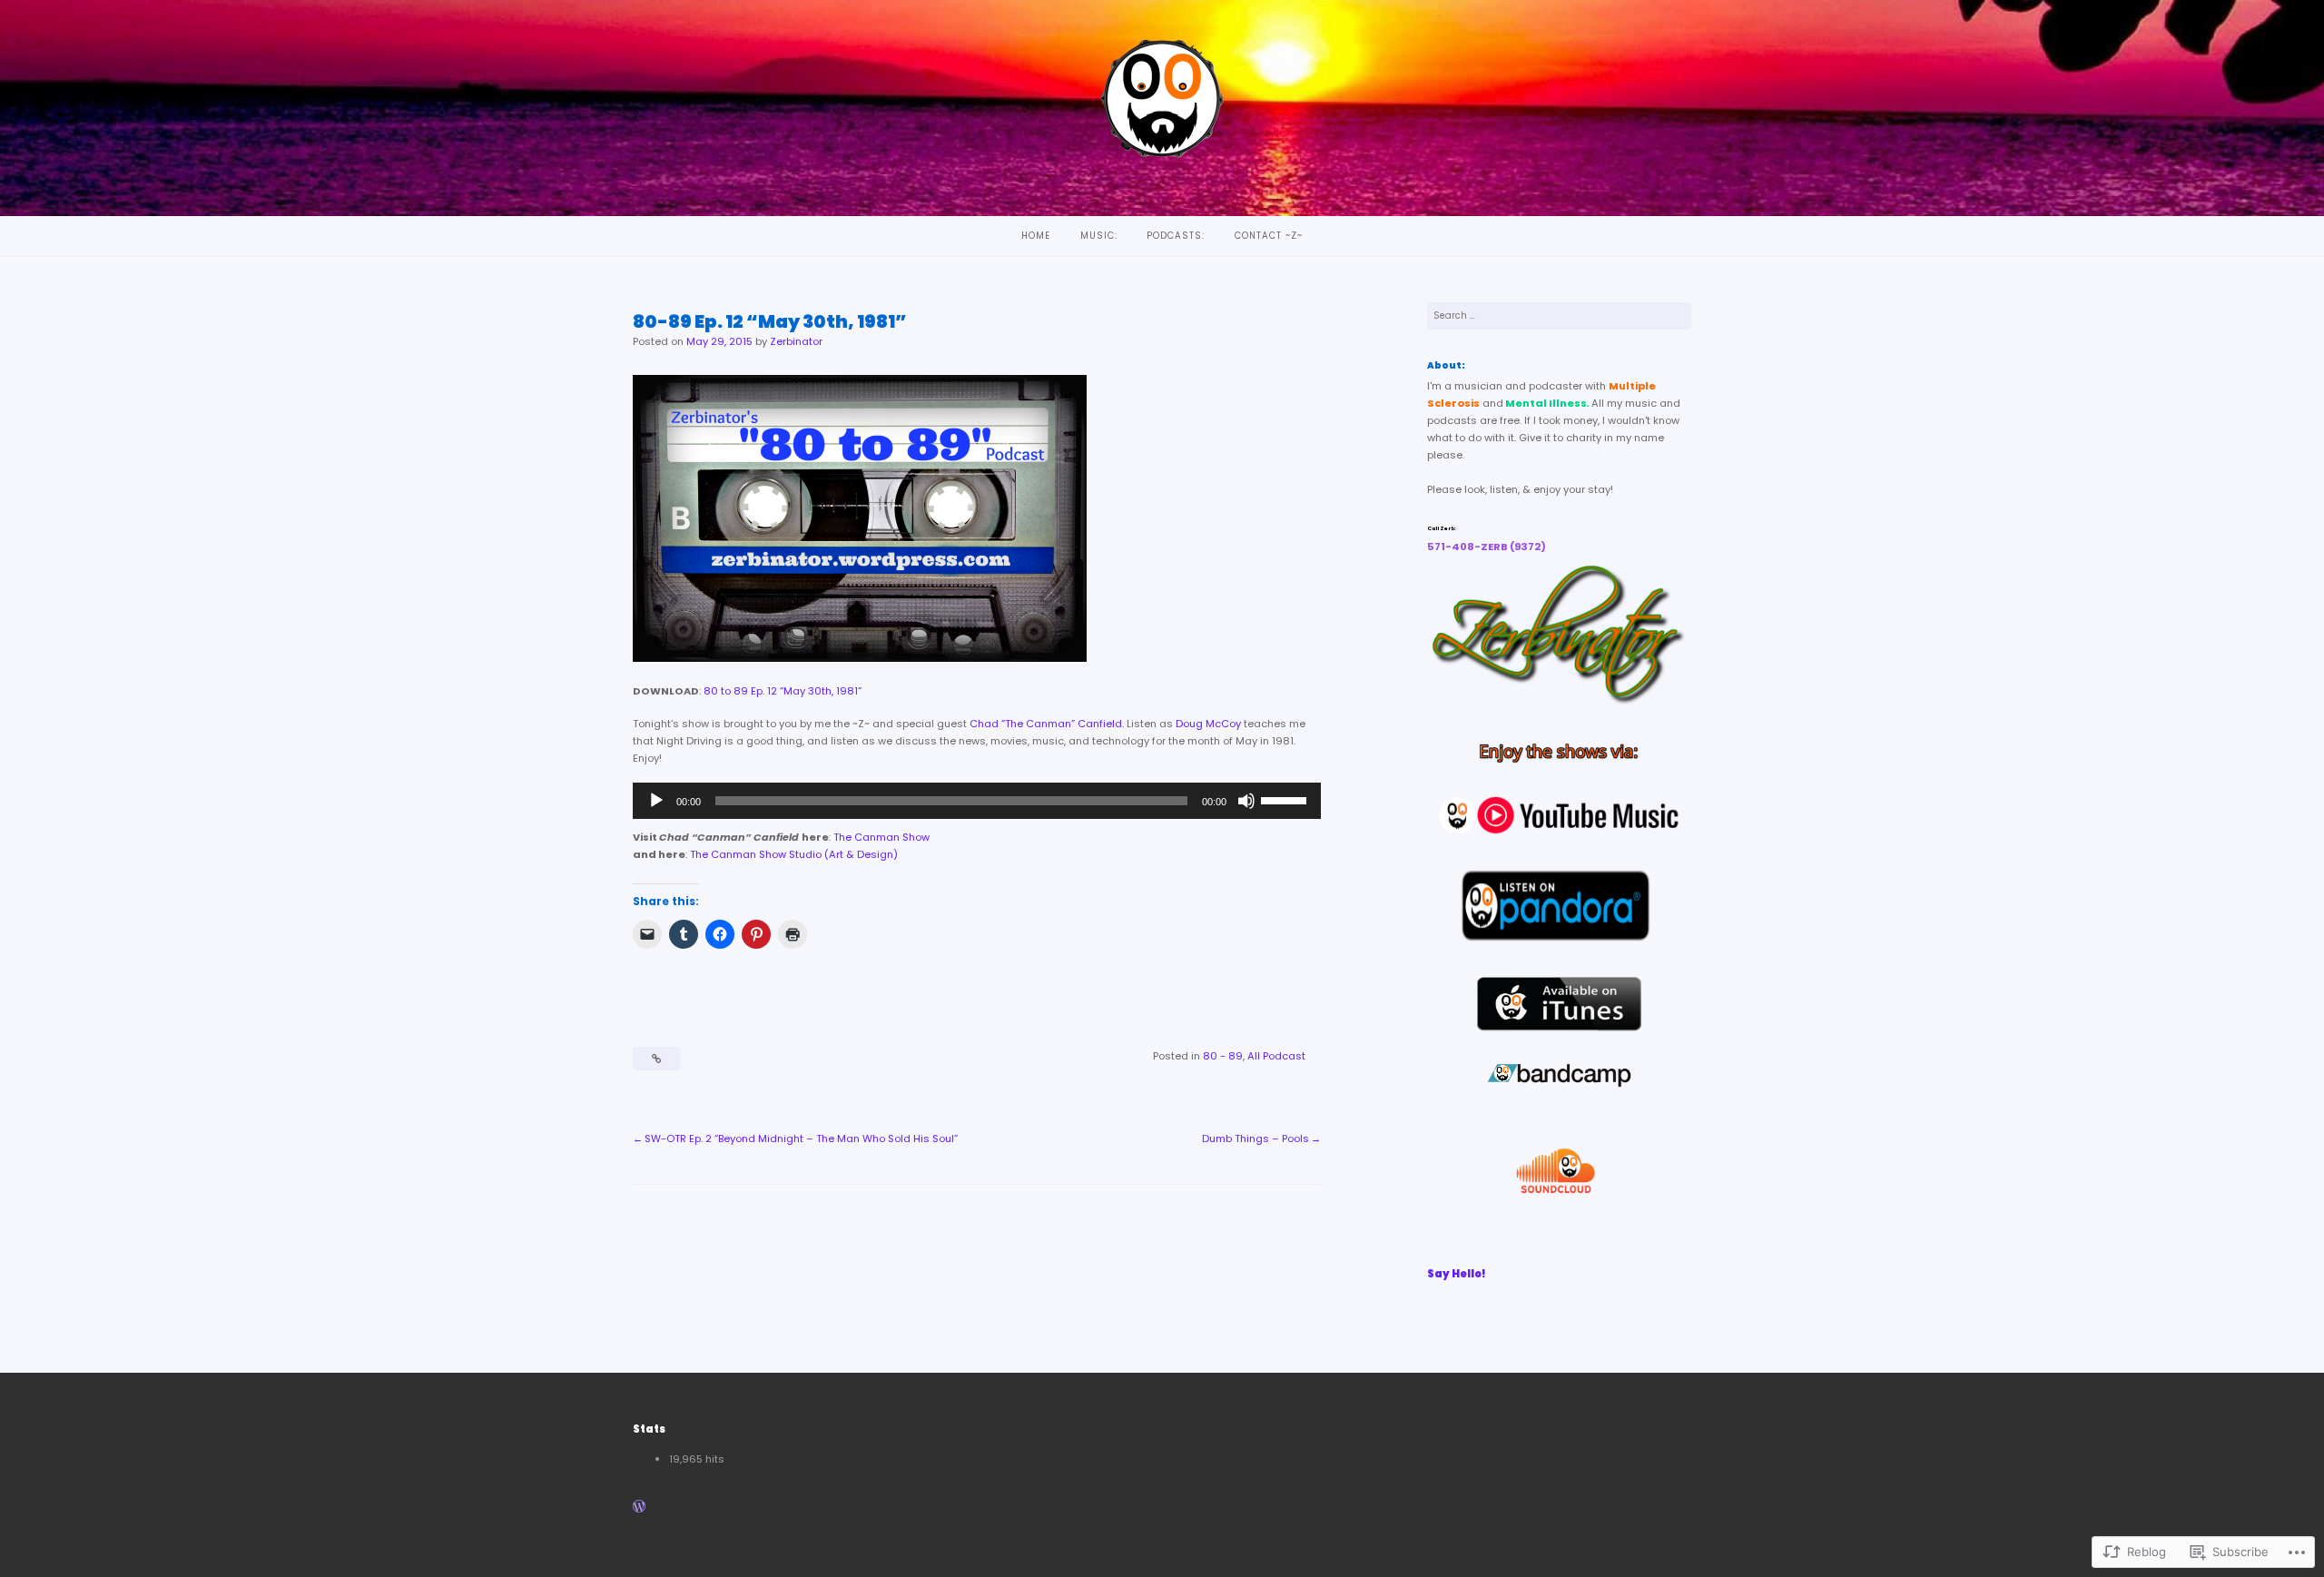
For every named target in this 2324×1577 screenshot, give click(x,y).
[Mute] (1246, 801)
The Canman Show (881, 837)
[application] (977, 801)
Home (1036, 236)
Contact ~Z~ (1269, 236)
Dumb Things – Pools (1256, 1138)
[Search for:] (1560, 315)
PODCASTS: (1176, 236)
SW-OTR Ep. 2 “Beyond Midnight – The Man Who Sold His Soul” (801, 1138)
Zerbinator (796, 341)
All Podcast (1276, 1056)
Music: (1099, 236)
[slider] (1286, 799)
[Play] (656, 801)
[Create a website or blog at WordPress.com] (639, 1508)
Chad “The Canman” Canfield (1046, 724)
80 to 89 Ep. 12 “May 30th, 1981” (784, 691)
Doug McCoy (1208, 724)
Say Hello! (1457, 1274)
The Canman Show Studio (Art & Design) (794, 854)
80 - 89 (1223, 1056)
